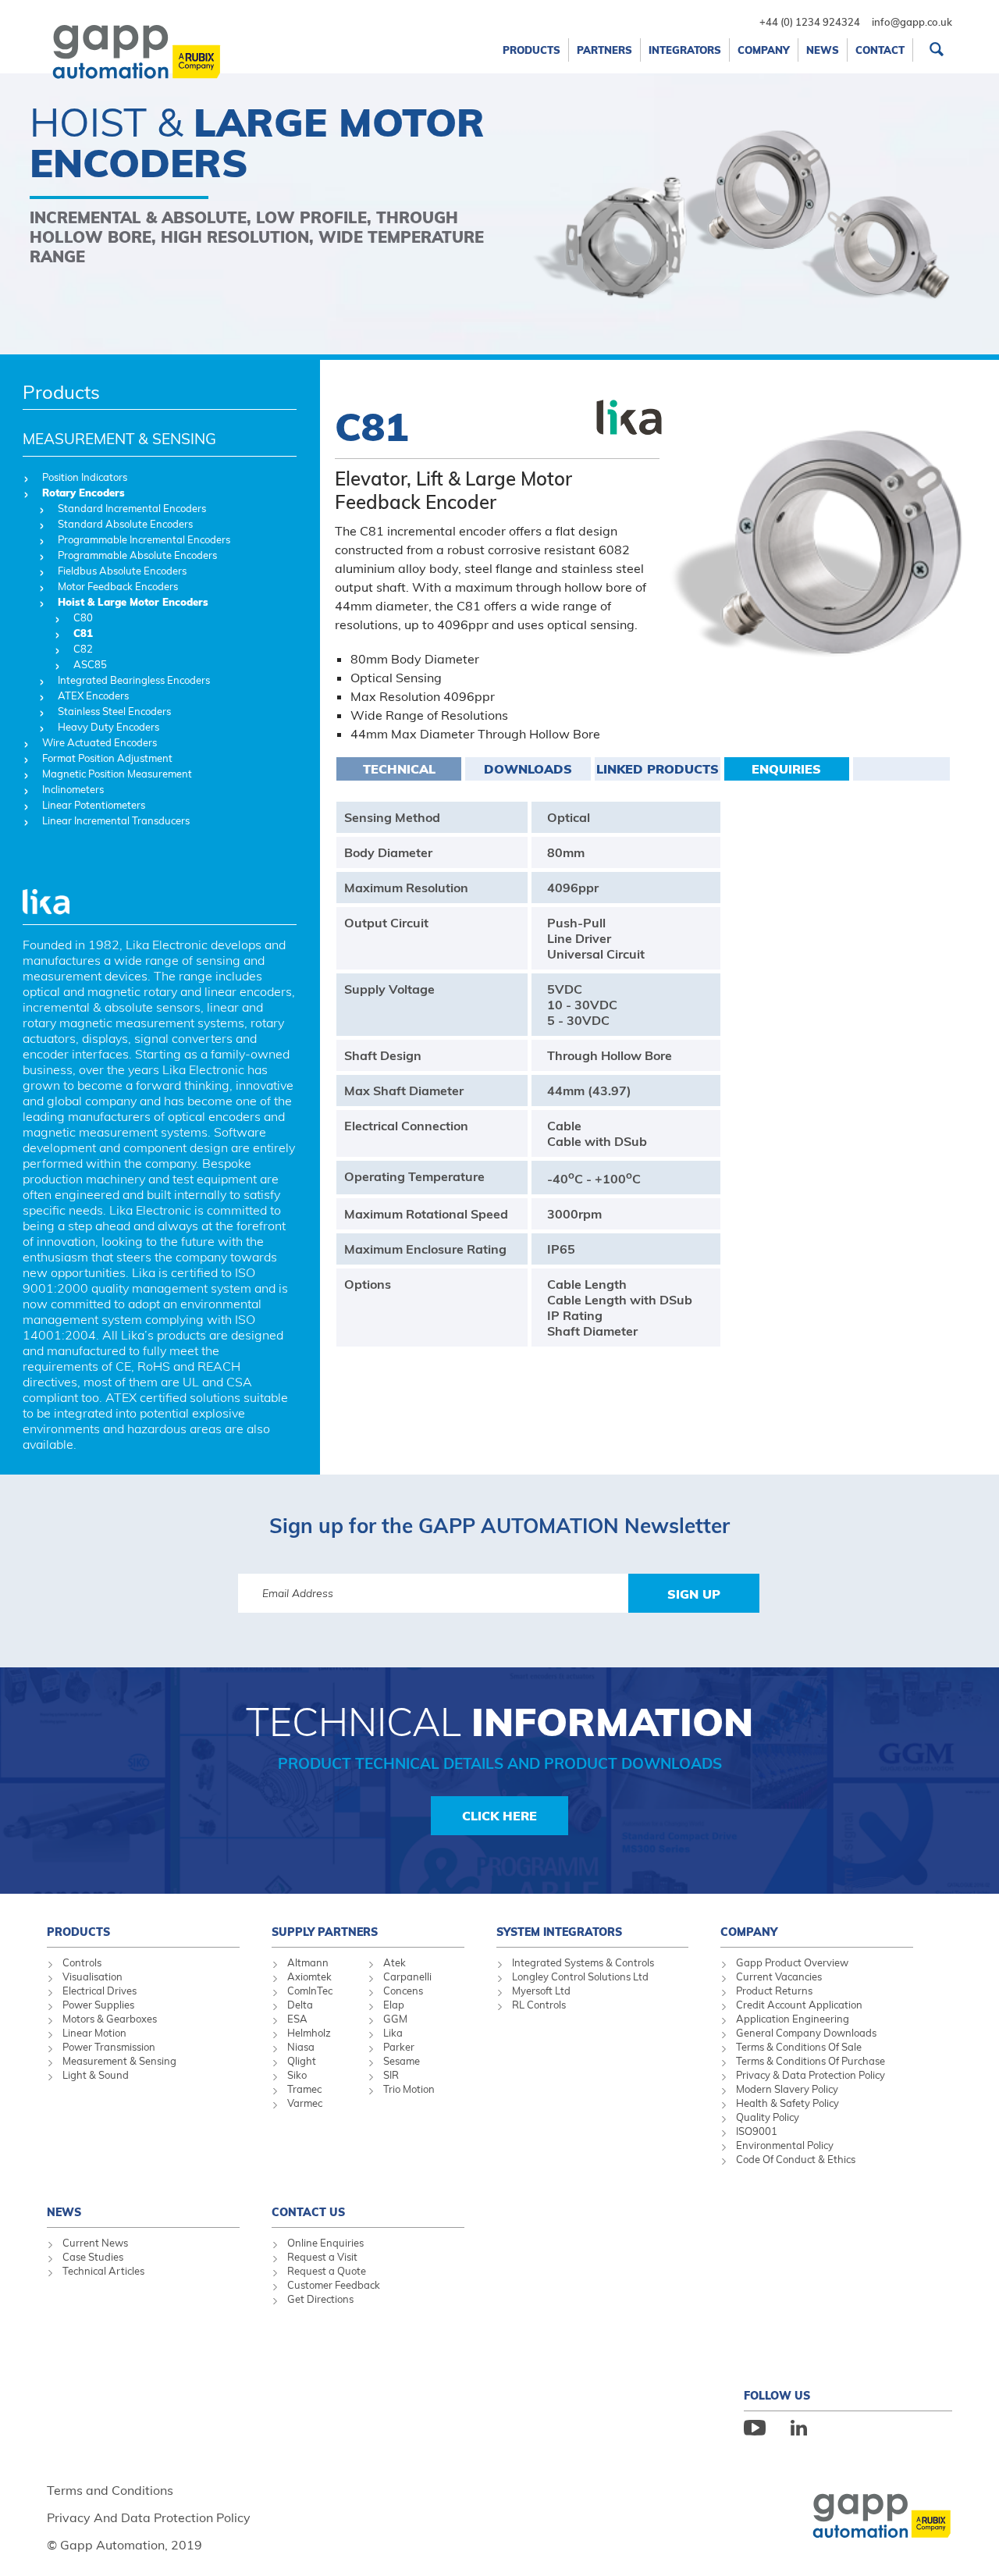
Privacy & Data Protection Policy (811, 2075)
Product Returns (774, 1991)
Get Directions (320, 2299)
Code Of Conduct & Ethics (796, 2159)
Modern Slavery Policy (787, 2089)
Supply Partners (325, 1932)
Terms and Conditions (110, 2490)
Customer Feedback (334, 2285)
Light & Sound (96, 2075)
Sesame (402, 2061)
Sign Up (694, 1594)
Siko (297, 2075)
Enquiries (786, 769)
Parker (399, 2047)
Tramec (304, 2089)
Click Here (499, 1816)
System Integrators (559, 1932)
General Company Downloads (806, 2033)
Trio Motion (409, 2089)
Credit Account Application (799, 2005)
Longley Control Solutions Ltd (580, 1976)
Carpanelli (407, 1976)
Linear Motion (94, 2033)
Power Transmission (109, 2047)
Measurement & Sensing (119, 2061)
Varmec (305, 2103)
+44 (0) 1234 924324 (810, 22)
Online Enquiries (325, 2243)
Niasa (301, 2047)
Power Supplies (98, 2005)
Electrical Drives (100, 1991)
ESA (297, 2019)
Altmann (308, 1962)
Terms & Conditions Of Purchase (811, 2061)
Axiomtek (309, 1976)
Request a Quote (327, 2271)
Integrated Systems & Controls (583, 1962)
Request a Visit (322, 2257)
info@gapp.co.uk (912, 22)
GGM (395, 2019)
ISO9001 (757, 2131)
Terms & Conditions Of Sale (799, 2047)
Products (61, 392)
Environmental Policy (785, 2145)
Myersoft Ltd (541, 1991)
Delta (300, 2005)
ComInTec (310, 1991)
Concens (403, 1991)
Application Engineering (793, 2019)
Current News (95, 2243)
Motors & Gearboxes (110, 2019)
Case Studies (93, 2257)
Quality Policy (768, 2117)
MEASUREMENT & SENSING (119, 439)
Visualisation (92, 1976)
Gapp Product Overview (792, 1962)
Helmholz (309, 2033)
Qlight (302, 2061)
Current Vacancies (779, 1976)
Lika (393, 2033)
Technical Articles (103, 2271)
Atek (395, 1962)
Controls (82, 1962)
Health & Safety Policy (787, 2103)
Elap (394, 2005)
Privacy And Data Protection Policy (149, 2517)
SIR (391, 2075)
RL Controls (539, 2005)
